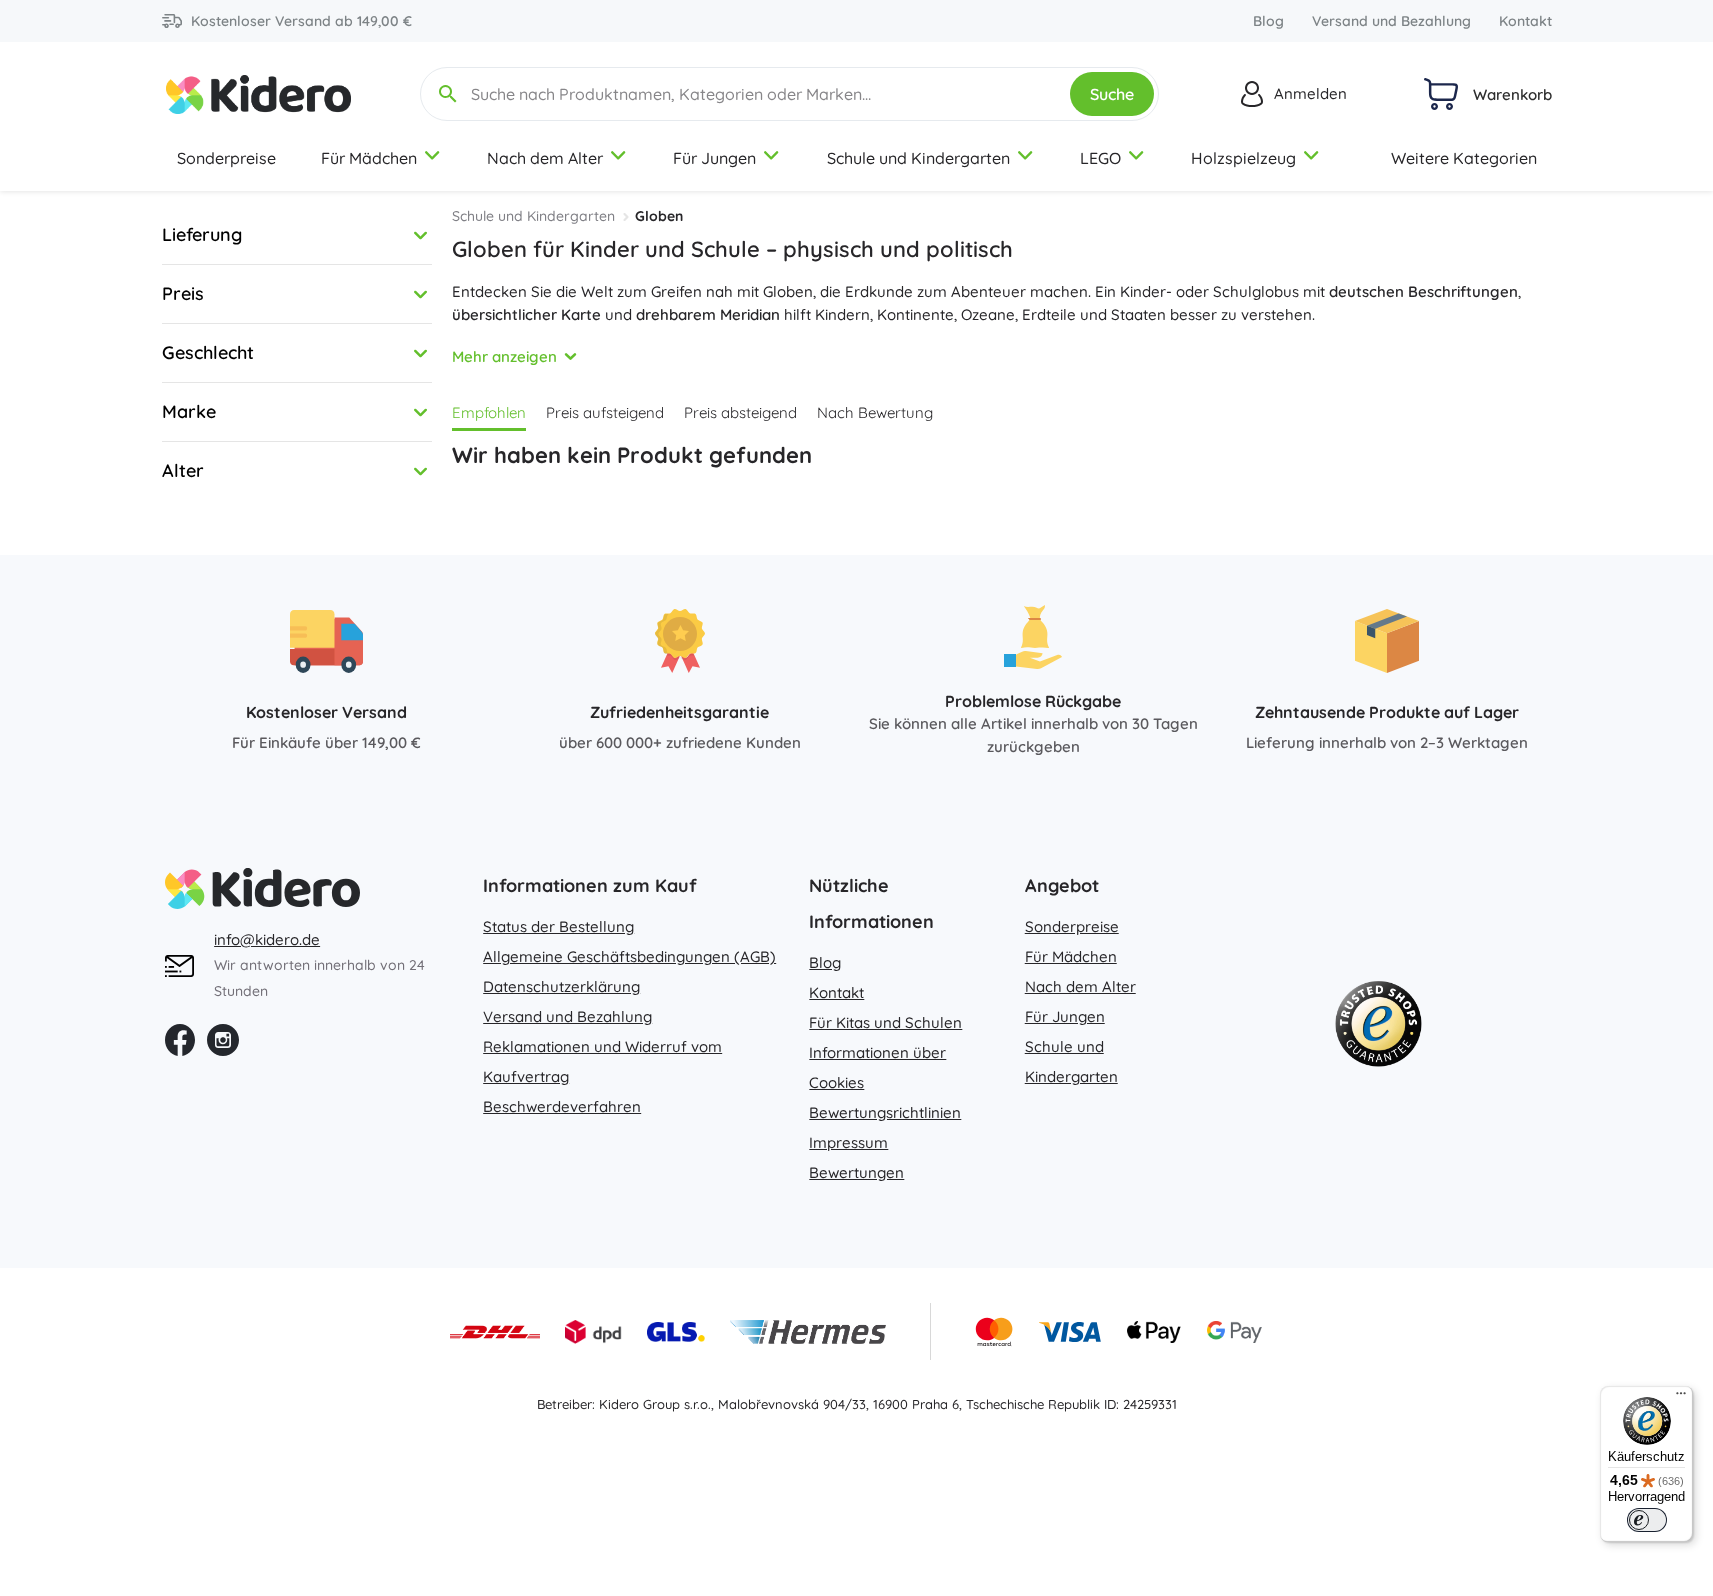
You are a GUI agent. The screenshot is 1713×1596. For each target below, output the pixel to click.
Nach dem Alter (545, 158)
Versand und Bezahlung (1391, 21)
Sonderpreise (226, 158)
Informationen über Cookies (877, 1067)
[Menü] (1681, 1398)
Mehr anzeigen (504, 356)
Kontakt (1525, 21)
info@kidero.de (267, 939)
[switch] (1647, 1520)
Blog (1268, 21)
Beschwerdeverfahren (562, 1106)
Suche (1112, 94)
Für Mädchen (369, 158)
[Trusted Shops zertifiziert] (1378, 1028)
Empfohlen (489, 412)
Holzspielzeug (1243, 158)
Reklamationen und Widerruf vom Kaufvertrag (602, 1061)
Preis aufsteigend (605, 412)
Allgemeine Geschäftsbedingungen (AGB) (629, 956)
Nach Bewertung (875, 412)
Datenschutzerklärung (561, 986)
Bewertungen (856, 1172)
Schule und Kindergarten (918, 158)
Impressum (848, 1142)
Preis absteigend (740, 412)
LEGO (1100, 158)
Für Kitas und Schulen (885, 1022)
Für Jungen (714, 158)
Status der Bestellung (558, 926)
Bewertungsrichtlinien (885, 1112)
